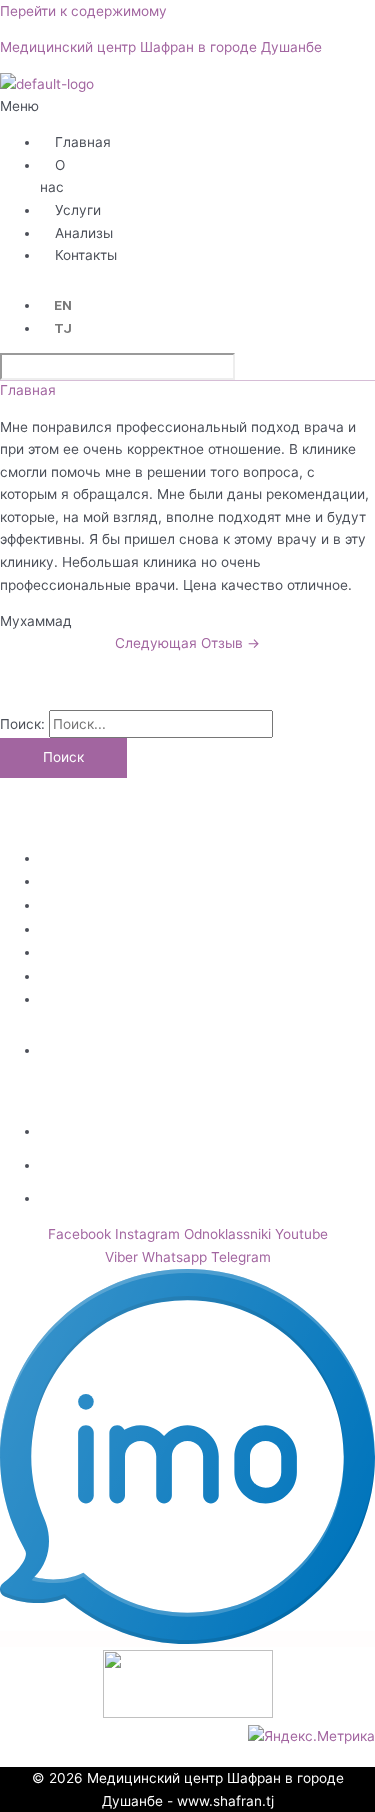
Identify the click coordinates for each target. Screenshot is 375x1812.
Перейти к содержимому (83, 11)
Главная (83, 142)
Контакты (86, 255)
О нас (52, 176)
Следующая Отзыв (187, 643)
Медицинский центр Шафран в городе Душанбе (161, 47)
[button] (22, 106)
